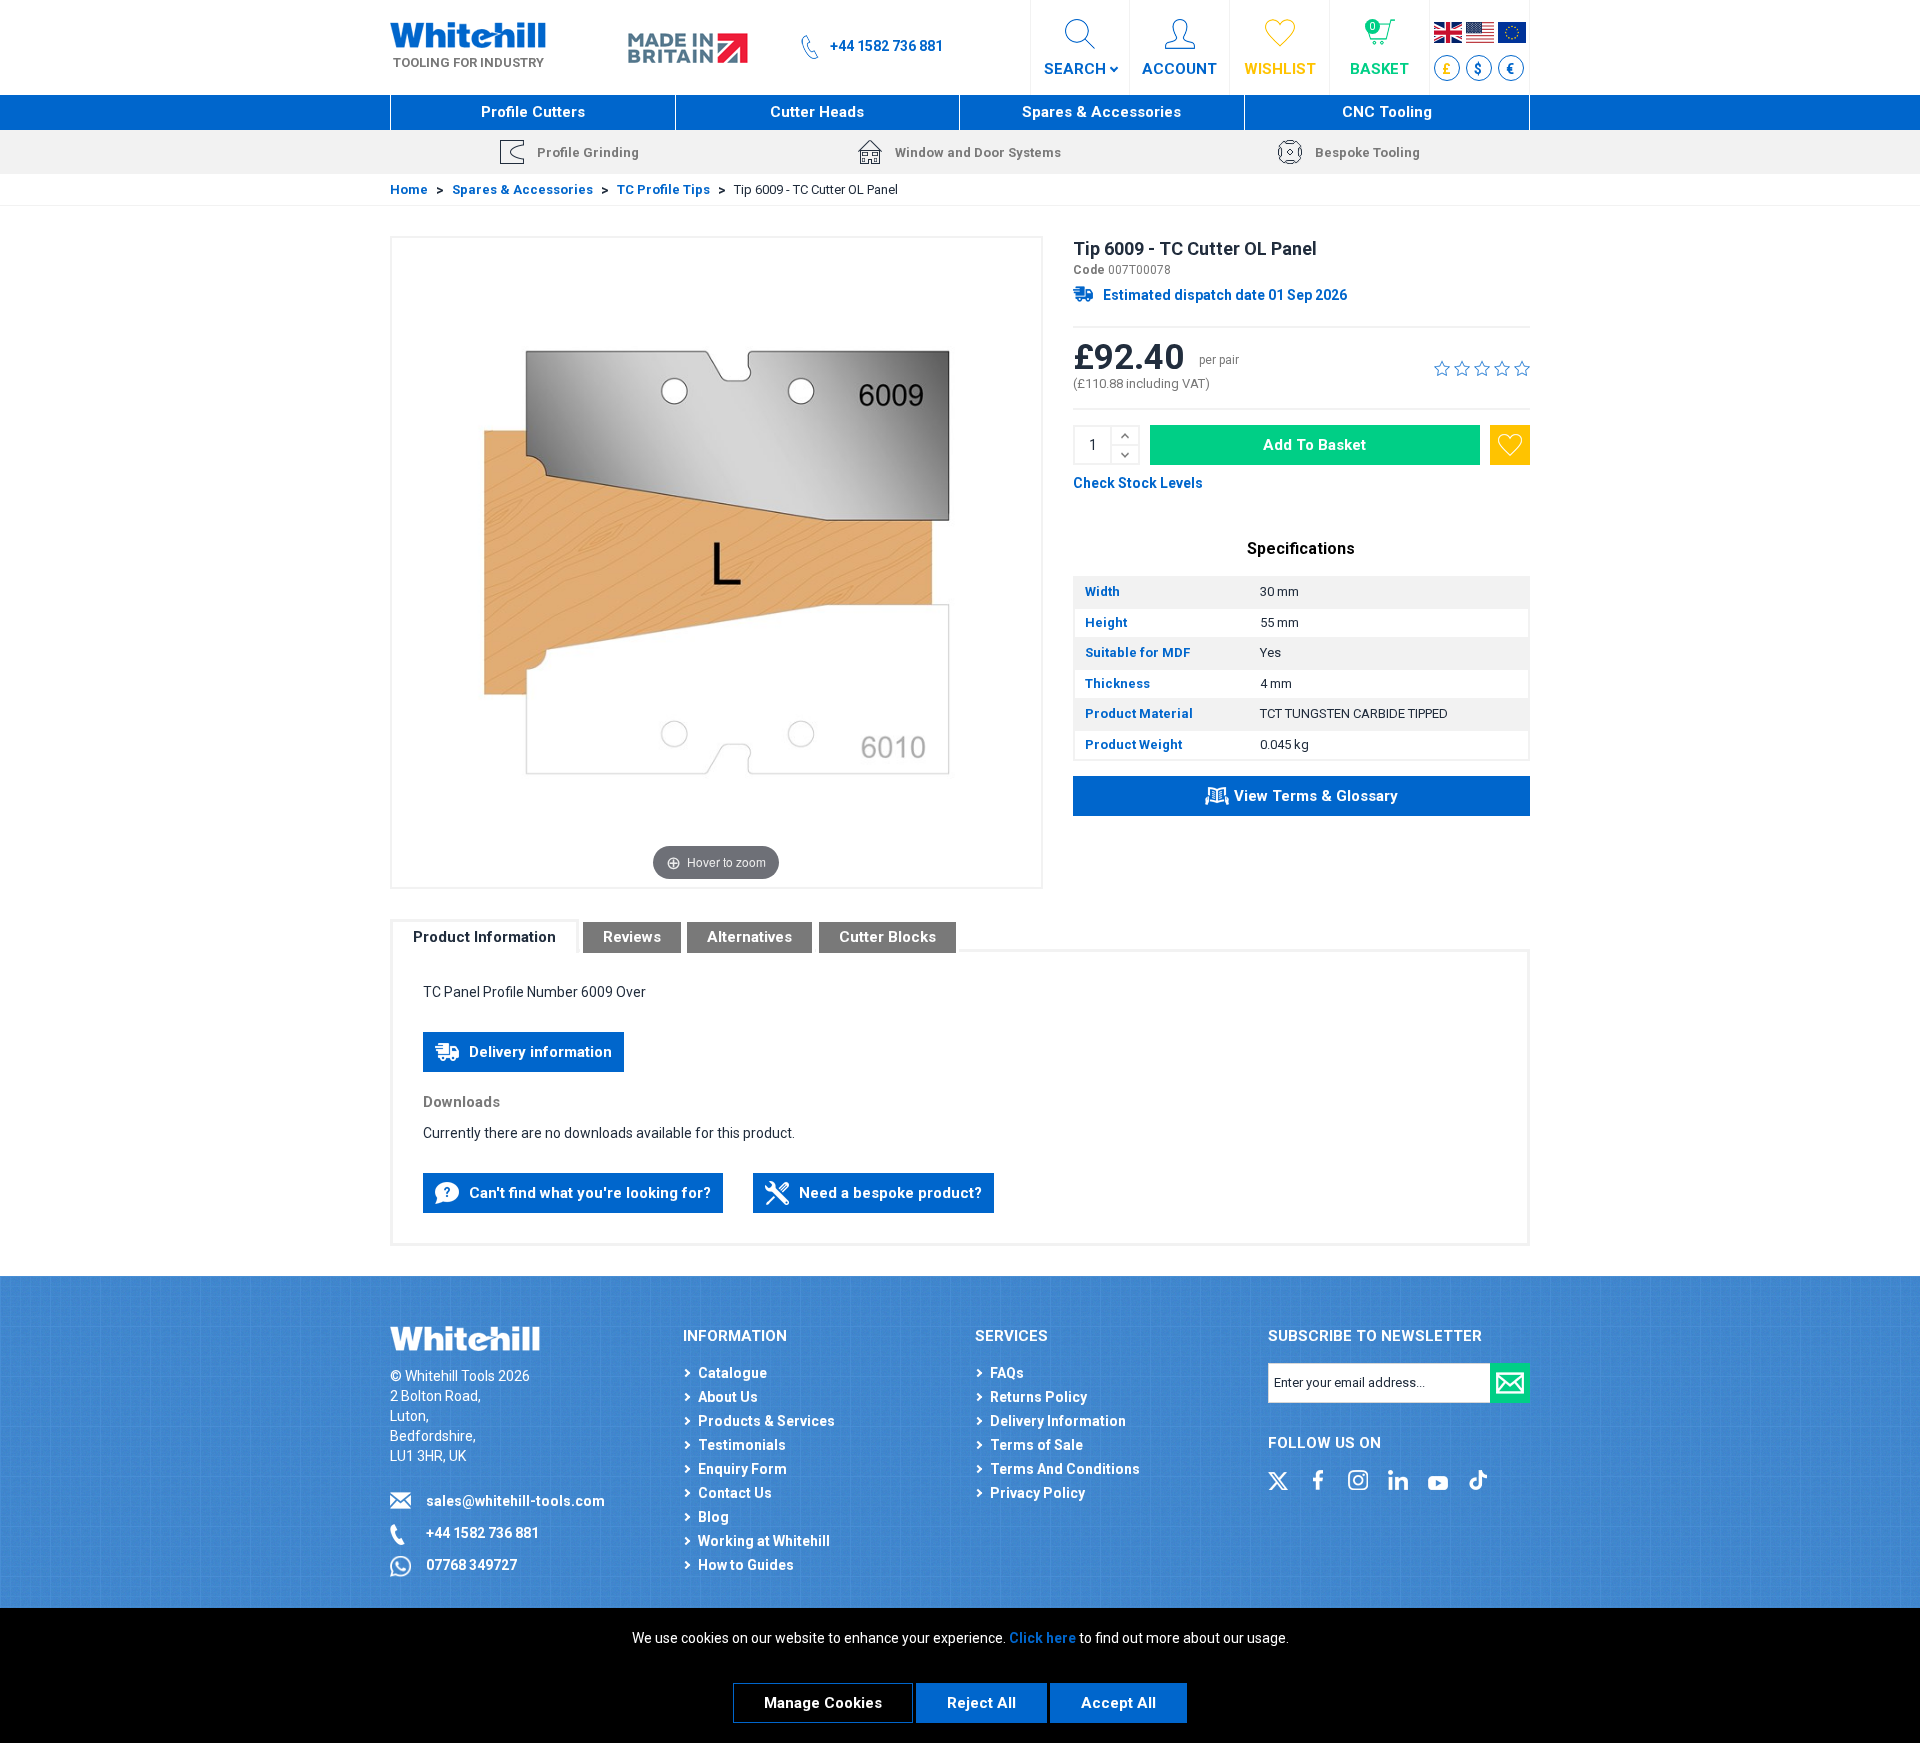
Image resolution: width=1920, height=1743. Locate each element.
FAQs (1007, 1373)
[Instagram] (1358, 1479)
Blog (713, 1517)
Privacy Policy (1037, 1493)
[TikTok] (1478, 1479)
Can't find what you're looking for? (590, 1193)
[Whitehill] (468, 34)
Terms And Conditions (1065, 1469)
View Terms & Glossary (1316, 796)
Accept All (1118, 1703)
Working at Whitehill (764, 1541)
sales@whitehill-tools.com (515, 1501)
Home (409, 189)
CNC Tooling (1387, 112)
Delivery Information (1058, 1421)
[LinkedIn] (1398, 1479)
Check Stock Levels (1138, 483)
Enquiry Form (742, 1469)
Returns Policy (1038, 1397)
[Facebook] (1318, 1479)
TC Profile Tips (663, 189)
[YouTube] (1438, 1479)
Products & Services (766, 1421)
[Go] (1510, 1383)
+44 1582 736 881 (482, 1533)
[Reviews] (1482, 368)
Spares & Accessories (1101, 112)
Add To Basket (1314, 445)
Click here (1042, 1638)
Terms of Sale (1036, 1445)
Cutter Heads (817, 112)
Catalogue (732, 1373)
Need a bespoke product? (890, 1193)
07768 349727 (471, 1565)
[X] (1278, 1479)
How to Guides (746, 1565)
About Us (728, 1397)
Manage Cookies (823, 1703)
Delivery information (540, 1052)
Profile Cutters (533, 112)
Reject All (981, 1703)
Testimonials (742, 1445)
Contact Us (735, 1493)
